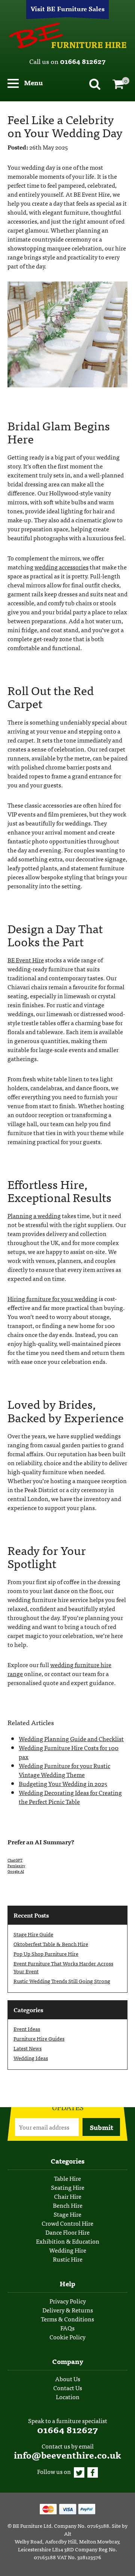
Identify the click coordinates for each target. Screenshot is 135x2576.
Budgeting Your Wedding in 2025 (63, 1783)
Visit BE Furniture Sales (67, 8)
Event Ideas (27, 2029)
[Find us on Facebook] (93, 2471)
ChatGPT (15, 1860)
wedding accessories (61, 567)
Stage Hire (67, 2214)
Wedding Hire (68, 2250)
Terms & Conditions (67, 2319)
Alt (68, 2533)
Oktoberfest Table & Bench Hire (51, 1944)
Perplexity (16, 1866)
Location (68, 2397)
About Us (68, 2379)
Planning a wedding (34, 1215)
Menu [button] (33, 82)
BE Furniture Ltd (32, 2526)
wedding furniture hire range (59, 1669)
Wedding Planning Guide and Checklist (71, 1739)
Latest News (28, 2048)
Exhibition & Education (68, 2241)
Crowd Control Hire (67, 2223)
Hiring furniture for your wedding (52, 1298)
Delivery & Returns (68, 2310)
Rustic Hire (68, 2259)
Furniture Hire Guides (39, 2038)
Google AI (16, 1871)
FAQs (67, 2328)
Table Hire (67, 2178)
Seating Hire (68, 2187)
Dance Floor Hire (67, 2232)
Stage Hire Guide (33, 1934)
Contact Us (68, 2388)
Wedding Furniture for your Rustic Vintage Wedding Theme (64, 1770)
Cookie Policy (67, 2337)
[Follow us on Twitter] (79, 2471)
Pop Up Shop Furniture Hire (46, 1953)
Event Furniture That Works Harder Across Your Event (63, 1967)
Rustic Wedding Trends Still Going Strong (62, 1981)
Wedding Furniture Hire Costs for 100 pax (69, 1752)
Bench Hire (68, 2205)
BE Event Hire (68, 36)
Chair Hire (68, 2196)
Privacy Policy (68, 2301)
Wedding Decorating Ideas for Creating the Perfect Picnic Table (70, 1797)
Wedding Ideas (31, 2058)
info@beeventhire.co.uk (67, 2455)
